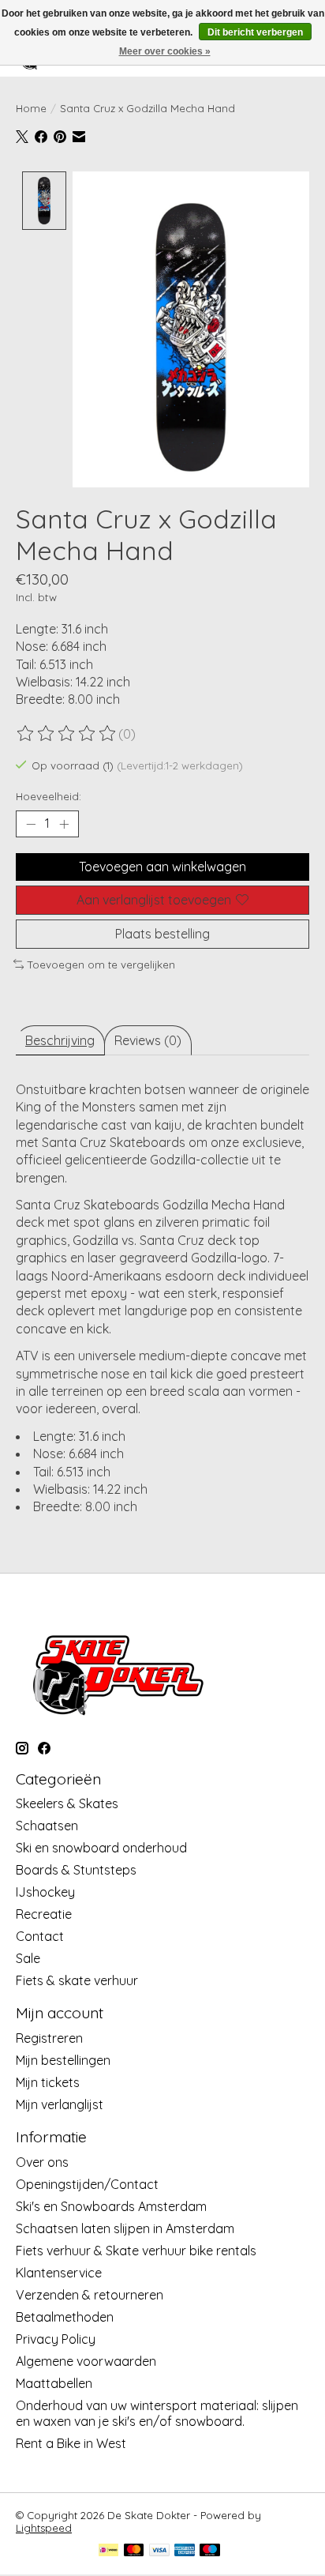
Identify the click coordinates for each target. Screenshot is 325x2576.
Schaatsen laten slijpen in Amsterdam (125, 2228)
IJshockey (45, 1892)
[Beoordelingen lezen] (67, 734)
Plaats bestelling (162, 934)
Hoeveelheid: (49, 796)
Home (31, 108)
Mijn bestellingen (63, 2060)
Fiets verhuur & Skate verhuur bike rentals (136, 2251)
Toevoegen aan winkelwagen (162, 867)
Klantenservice (59, 2273)
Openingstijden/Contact (87, 2184)
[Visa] (159, 2551)
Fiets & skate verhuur (77, 1980)
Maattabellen (54, 2383)
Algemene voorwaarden (86, 2361)
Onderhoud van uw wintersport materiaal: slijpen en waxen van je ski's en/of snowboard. (157, 2413)
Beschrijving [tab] (60, 1040)
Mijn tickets (48, 2082)
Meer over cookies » (165, 51)
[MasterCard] (134, 2551)
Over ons (42, 2162)
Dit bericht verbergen (255, 32)
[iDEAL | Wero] (108, 2551)
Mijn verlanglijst (60, 2104)
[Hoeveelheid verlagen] (31, 824)
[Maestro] (210, 2551)
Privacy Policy (56, 2339)
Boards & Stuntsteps (76, 1870)
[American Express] (185, 2551)
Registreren (49, 2038)
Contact (40, 1936)
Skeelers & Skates (67, 1803)
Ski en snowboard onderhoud (101, 1848)
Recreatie (44, 1914)
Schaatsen (47, 1826)
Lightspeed (44, 2528)
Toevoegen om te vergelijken (101, 965)
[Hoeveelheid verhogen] (64, 824)
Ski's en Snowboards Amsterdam (111, 2206)
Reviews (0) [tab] (148, 1040)
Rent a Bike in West (71, 2443)
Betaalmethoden (65, 2317)
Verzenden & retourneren (90, 2295)
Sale (28, 1958)
